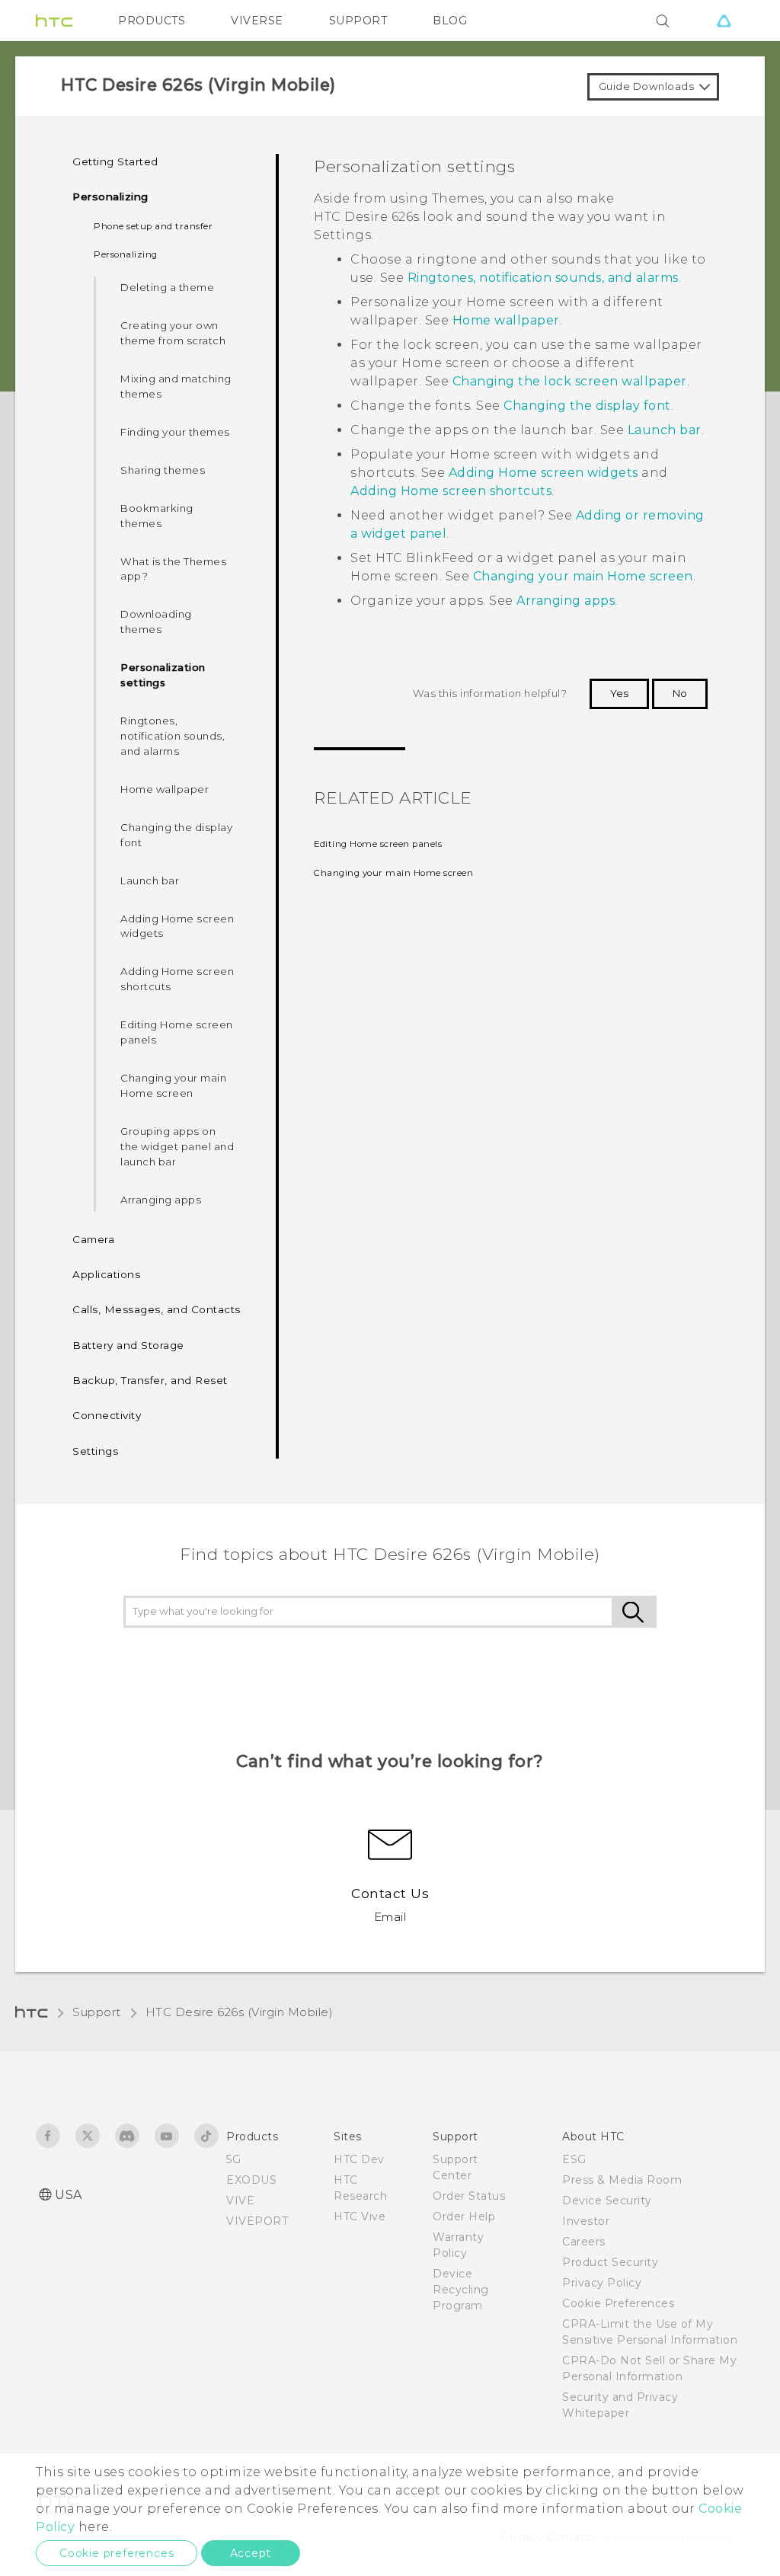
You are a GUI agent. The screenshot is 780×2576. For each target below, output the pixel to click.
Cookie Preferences (618, 2303)
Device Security (607, 2200)
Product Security (610, 2262)
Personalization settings (163, 675)
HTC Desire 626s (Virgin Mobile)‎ (240, 2012)
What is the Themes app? (173, 569)
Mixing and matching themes (176, 386)
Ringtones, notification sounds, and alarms (173, 736)
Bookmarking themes (157, 516)
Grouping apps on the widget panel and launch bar (177, 1146)
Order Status (469, 2196)
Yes (619, 693)
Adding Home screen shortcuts (177, 979)
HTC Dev (359, 2159)
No (680, 693)
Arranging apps (161, 1200)
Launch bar (150, 881)
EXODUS (251, 2180)
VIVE (240, 2200)
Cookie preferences (117, 2553)
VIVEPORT (257, 2221)
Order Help (464, 2216)
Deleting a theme (167, 287)
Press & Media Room (622, 2180)
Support (97, 2012)
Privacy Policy (602, 2283)
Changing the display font (176, 835)
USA (69, 2195)
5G (233, 2159)
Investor (586, 2221)
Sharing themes (163, 470)
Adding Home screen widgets (177, 926)
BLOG (450, 21)
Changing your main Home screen (173, 1085)
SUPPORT (358, 21)
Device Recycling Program (461, 2290)
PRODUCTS (152, 21)
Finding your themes (175, 432)
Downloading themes (156, 622)
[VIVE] (724, 21)
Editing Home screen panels (177, 1032)
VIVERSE (257, 21)
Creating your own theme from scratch (173, 333)
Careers (584, 2242)
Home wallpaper (165, 789)
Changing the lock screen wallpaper (570, 381)
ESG (574, 2159)
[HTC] (54, 21)
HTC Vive (360, 2216)
